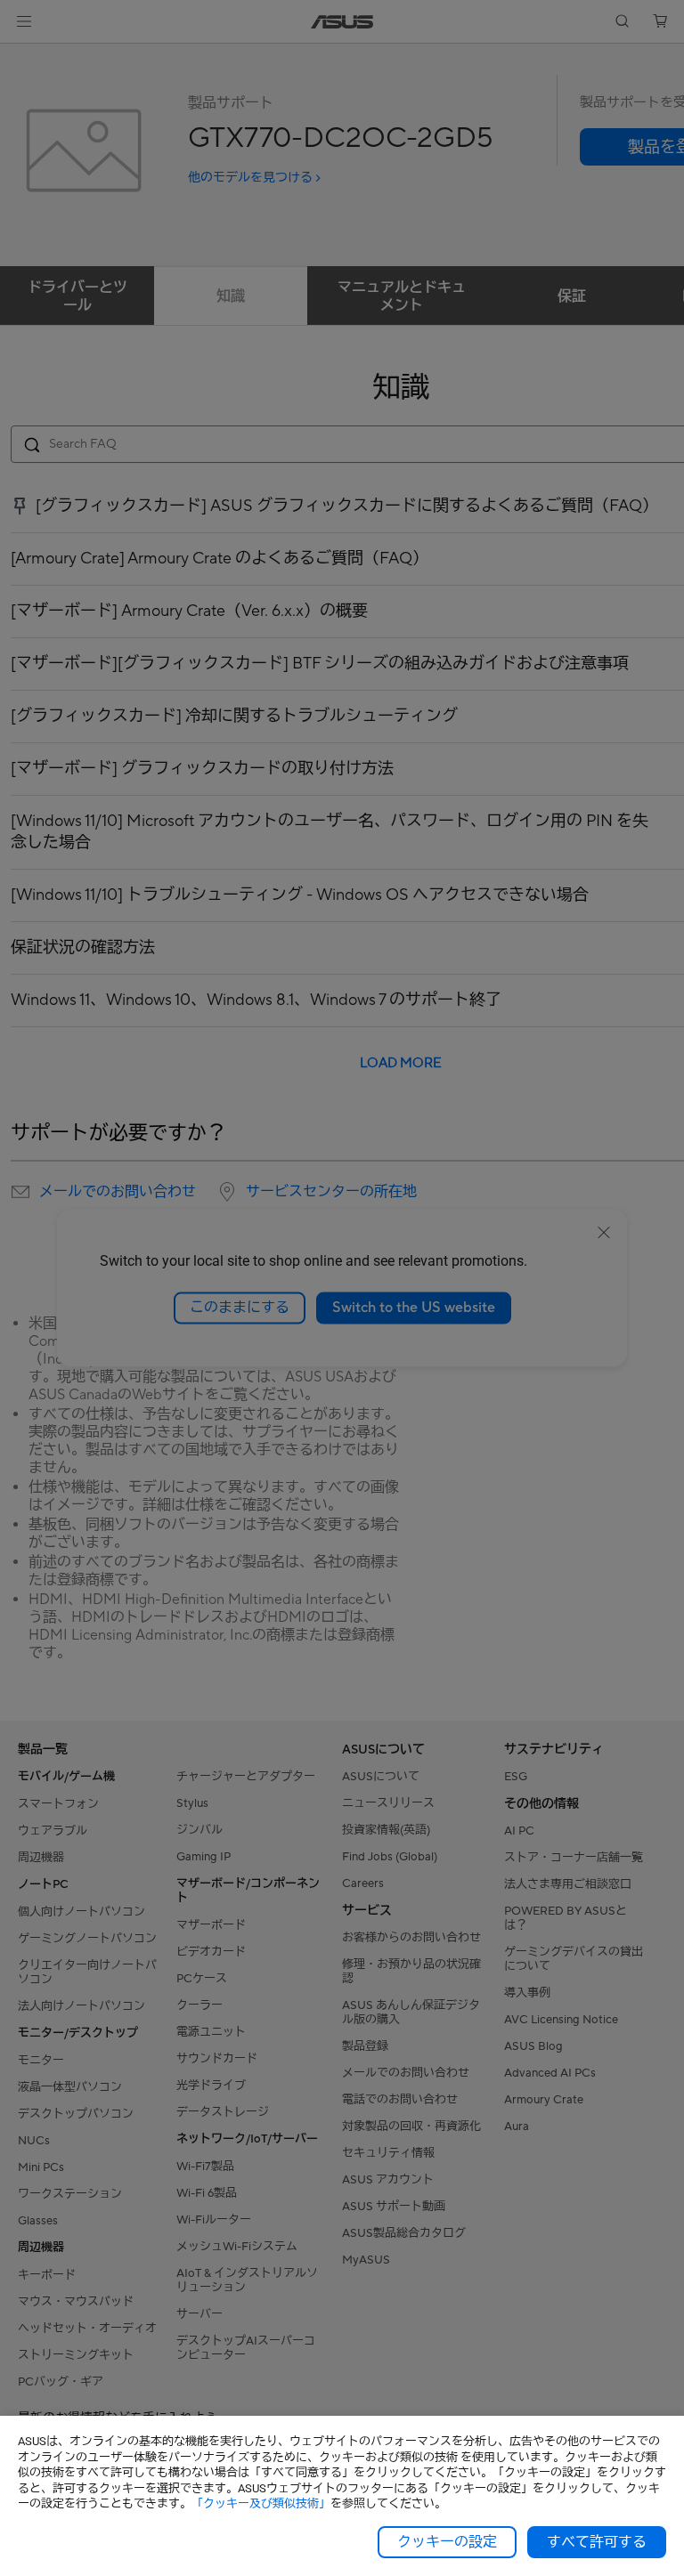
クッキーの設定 (447, 2542)
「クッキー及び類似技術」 (261, 2503)
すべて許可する (597, 2542)
